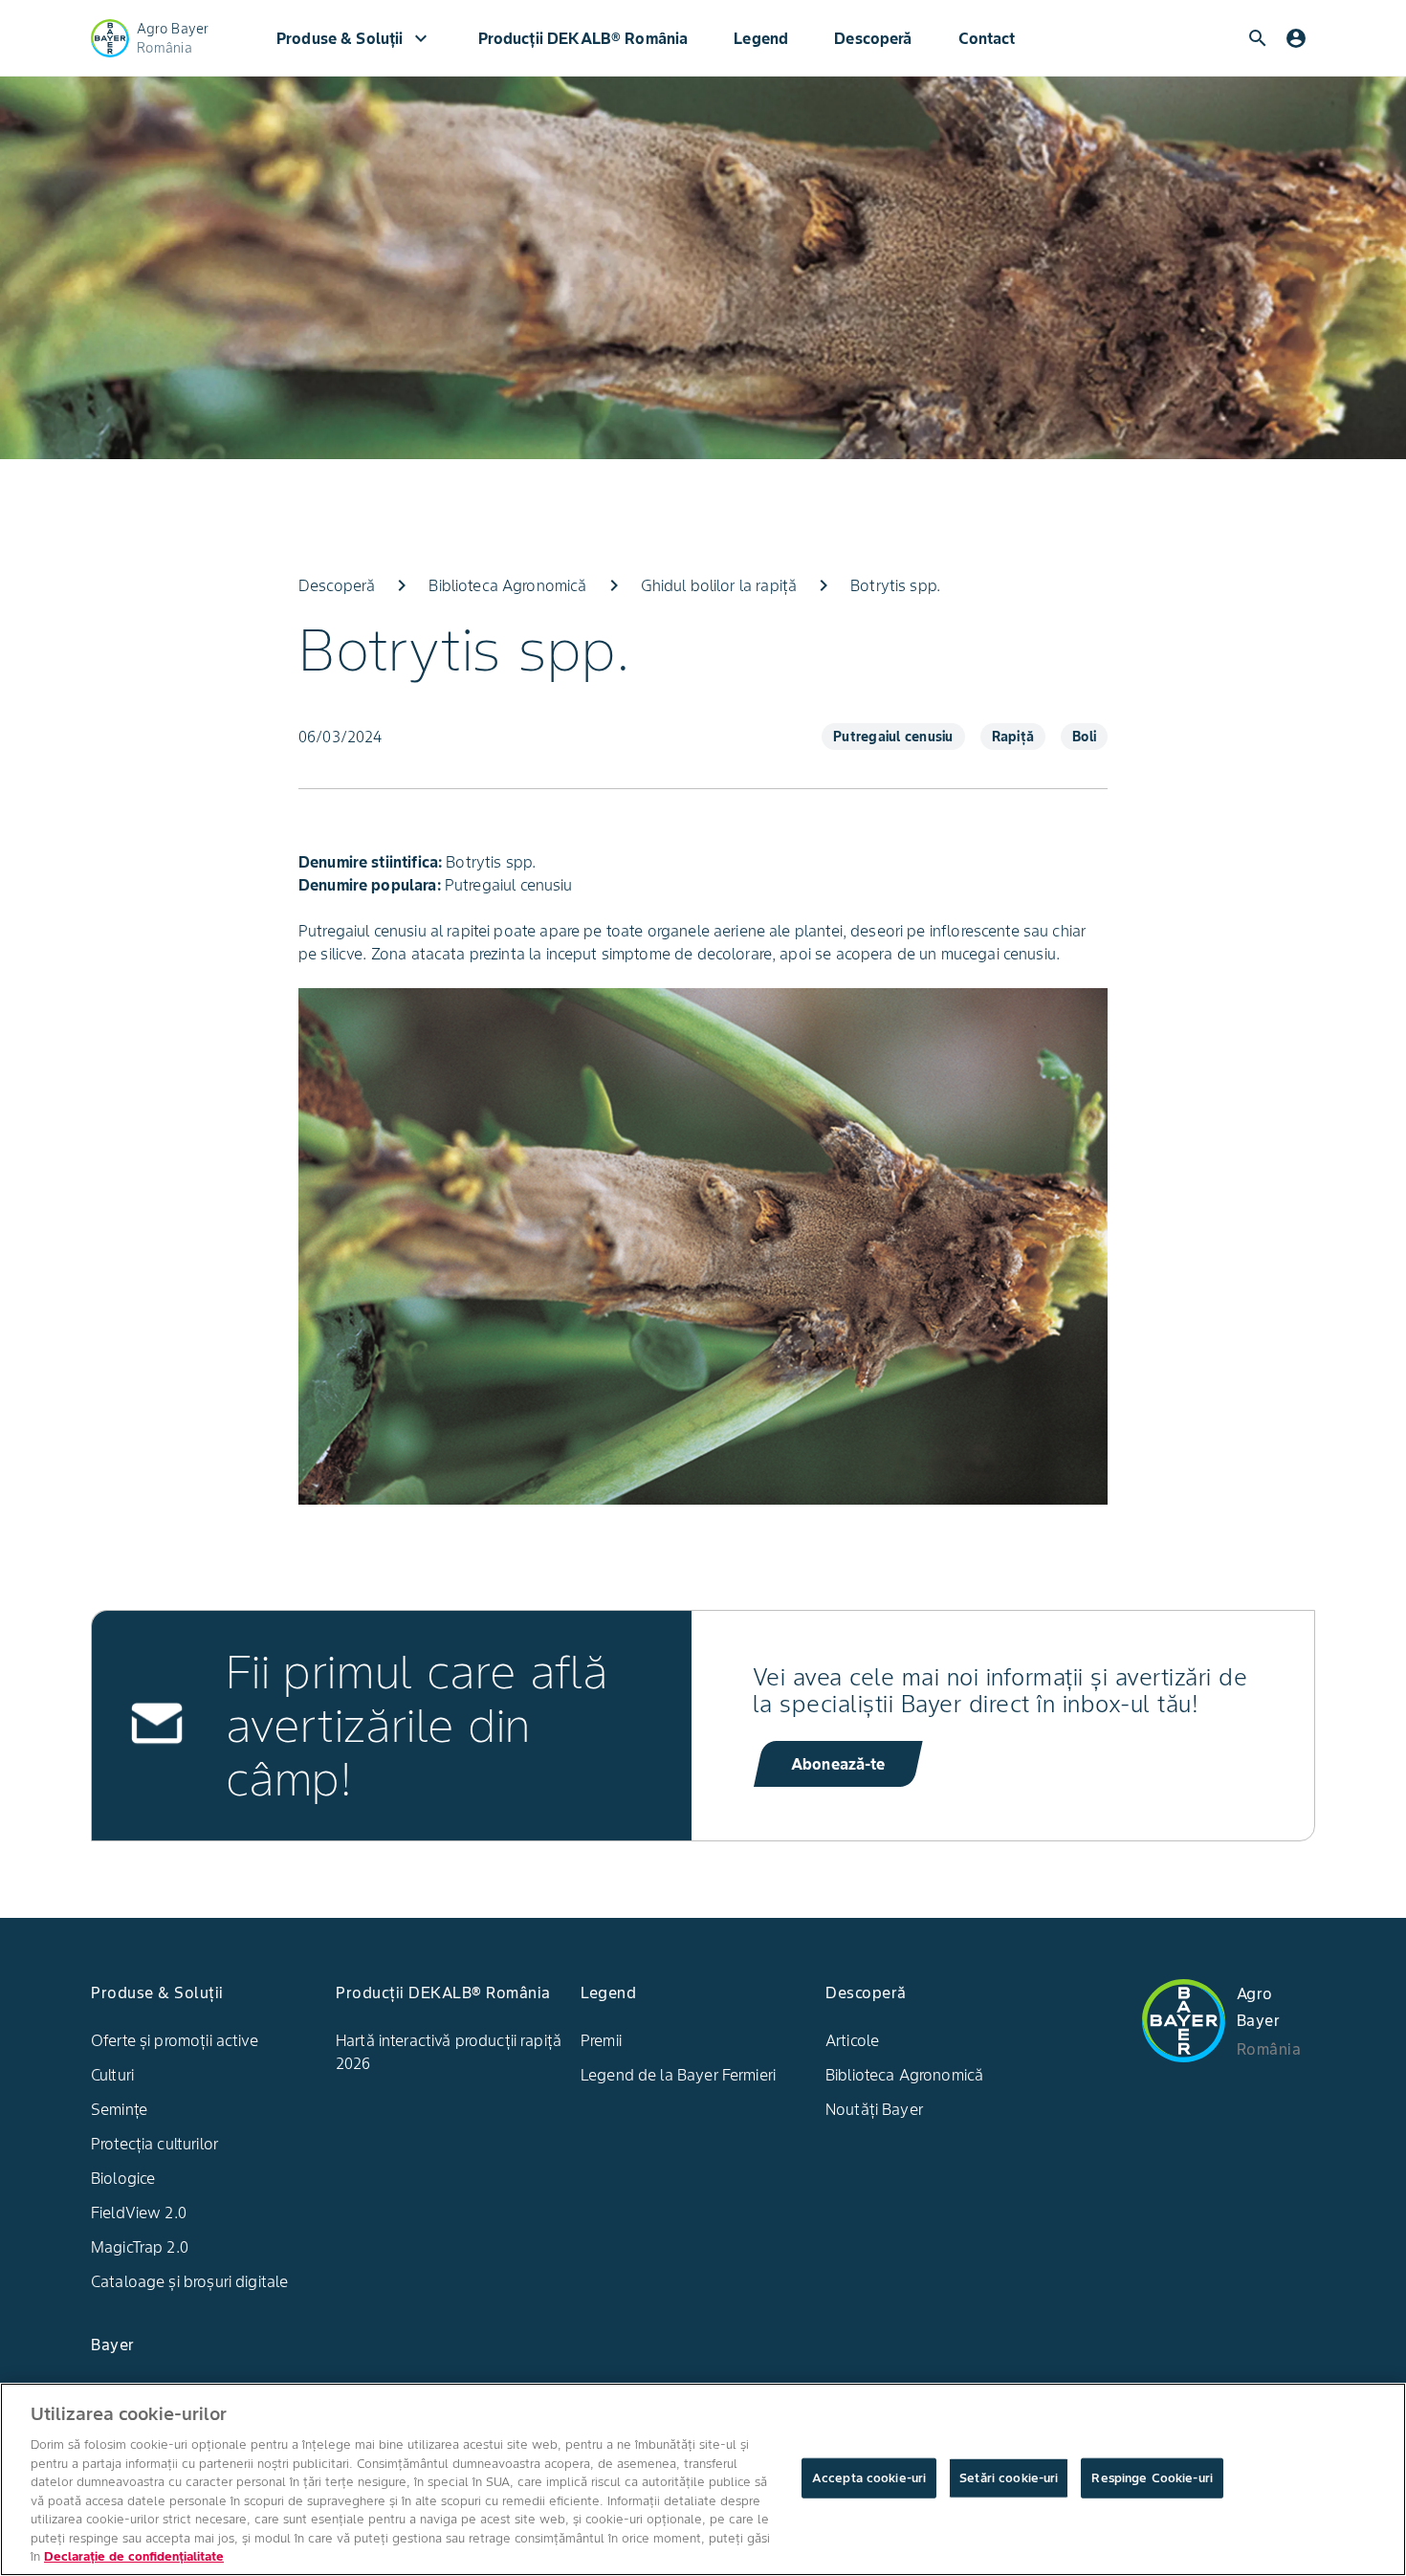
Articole (852, 2040)
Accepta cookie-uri (869, 2478)
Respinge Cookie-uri (1152, 2478)
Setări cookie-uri (1009, 2478)
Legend (761, 38)
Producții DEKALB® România (583, 38)
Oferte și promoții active (175, 2040)
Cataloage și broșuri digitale (189, 2281)
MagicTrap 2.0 (140, 2247)
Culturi (112, 2075)
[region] (703, 2479)
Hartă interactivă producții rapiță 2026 (449, 2052)
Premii (601, 2040)
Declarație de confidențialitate (134, 2556)
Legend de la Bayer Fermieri (678, 2075)
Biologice (123, 2178)
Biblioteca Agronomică (904, 2075)
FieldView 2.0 (139, 2213)
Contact (987, 38)
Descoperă (873, 38)
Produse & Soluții (354, 38)
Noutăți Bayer (874, 2109)
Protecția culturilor (154, 2144)
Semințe (119, 2109)
